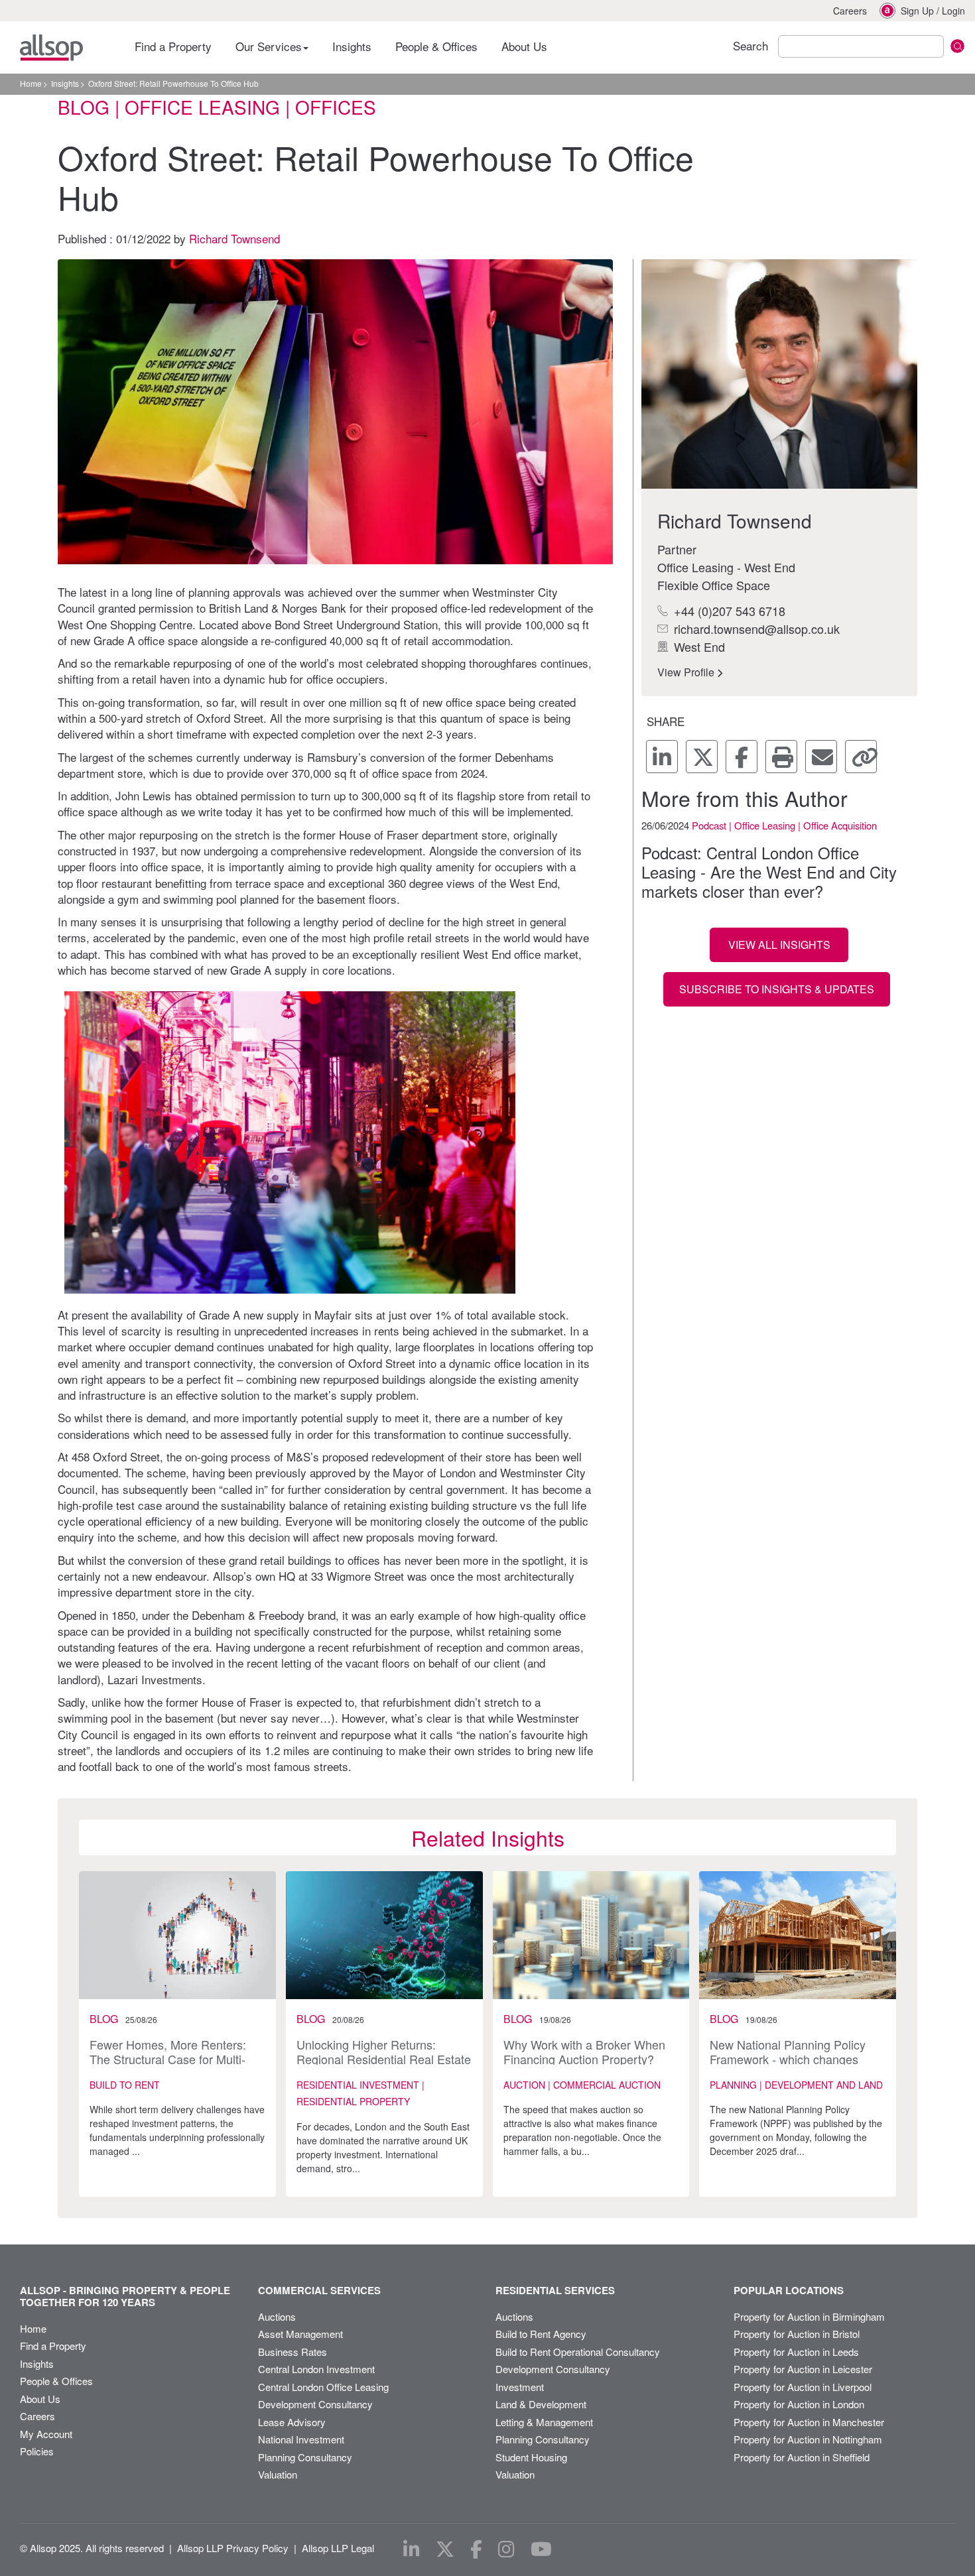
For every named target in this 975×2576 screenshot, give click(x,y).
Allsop (51, 48)
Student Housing (531, 2457)
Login (953, 11)
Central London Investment (316, 2369)
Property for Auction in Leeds (796, 2352)
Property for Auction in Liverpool (803, 2387)
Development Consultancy (315, 2404)
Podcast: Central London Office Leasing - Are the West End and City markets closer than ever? (769, 872)
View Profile (687, 672)
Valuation (278, 2474)
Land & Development (541, 2404)
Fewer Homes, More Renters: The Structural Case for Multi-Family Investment (168, 2058)
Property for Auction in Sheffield (802, 2457)
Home (31, 83)
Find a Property (173, 46)
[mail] (821, 757)
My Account (46, 2434)
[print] (781, 757)
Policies (37, 2451)
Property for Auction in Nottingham (808, 2439)
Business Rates (292, 2352)
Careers (850, 11)
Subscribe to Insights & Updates (777, 989)
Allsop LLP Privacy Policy (233, 2548)
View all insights (779, 945)
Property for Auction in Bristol (797, 2334)
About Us (524, 46)
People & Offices (436, 46)
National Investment (301, 2439)
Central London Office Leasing (323, 2387)
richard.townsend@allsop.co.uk (755, 629)
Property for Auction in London (799, 2404)
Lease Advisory (292, 2422)
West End (698, 646)
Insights (352, 46)
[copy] (861, 757)
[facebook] (742, 757)
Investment (520, 2387)
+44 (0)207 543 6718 (728, 611)
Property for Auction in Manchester (809, 2422)
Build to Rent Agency (541, 2334)
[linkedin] (662, 757)
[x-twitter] (702, 757)
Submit (957, 46)
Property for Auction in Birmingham (809, 2316)
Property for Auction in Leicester (803, 2369)
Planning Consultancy (305, 2457)
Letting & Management (544, 2422)
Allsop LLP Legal (338, 2548)
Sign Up (917, 11)
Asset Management (300, 2334)
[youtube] (541, 2549)
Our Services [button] (270, 46)
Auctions (277, 2316)
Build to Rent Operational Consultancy (578, 2352)
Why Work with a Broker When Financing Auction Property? (584, 2052)
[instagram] (506, 2549)
